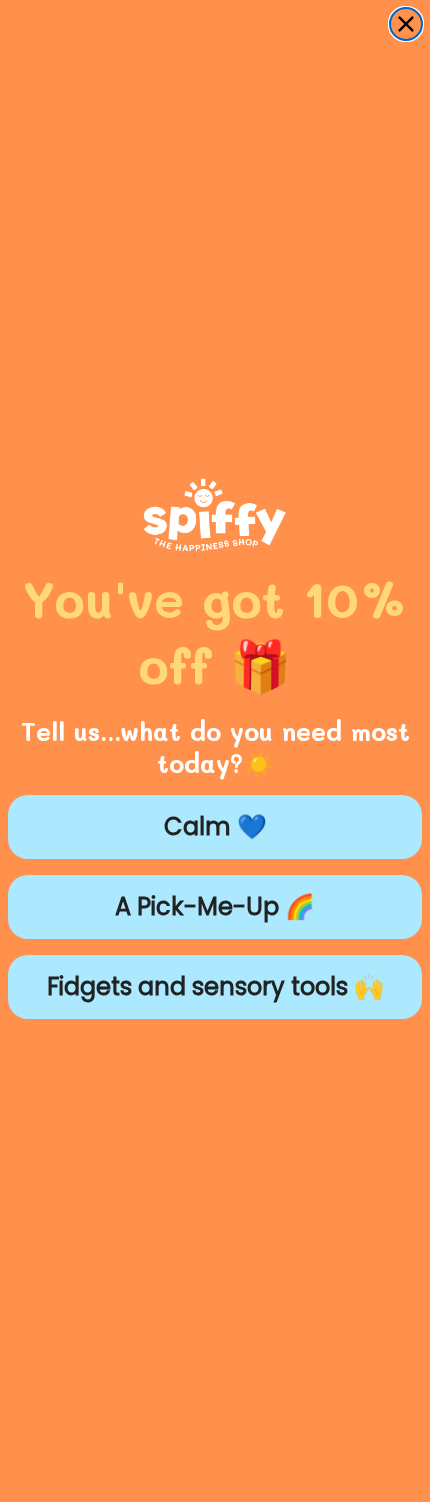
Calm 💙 (215, 826)
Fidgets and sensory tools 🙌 (215, 986)
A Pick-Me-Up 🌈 (215, 906)
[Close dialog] (406, 24)
